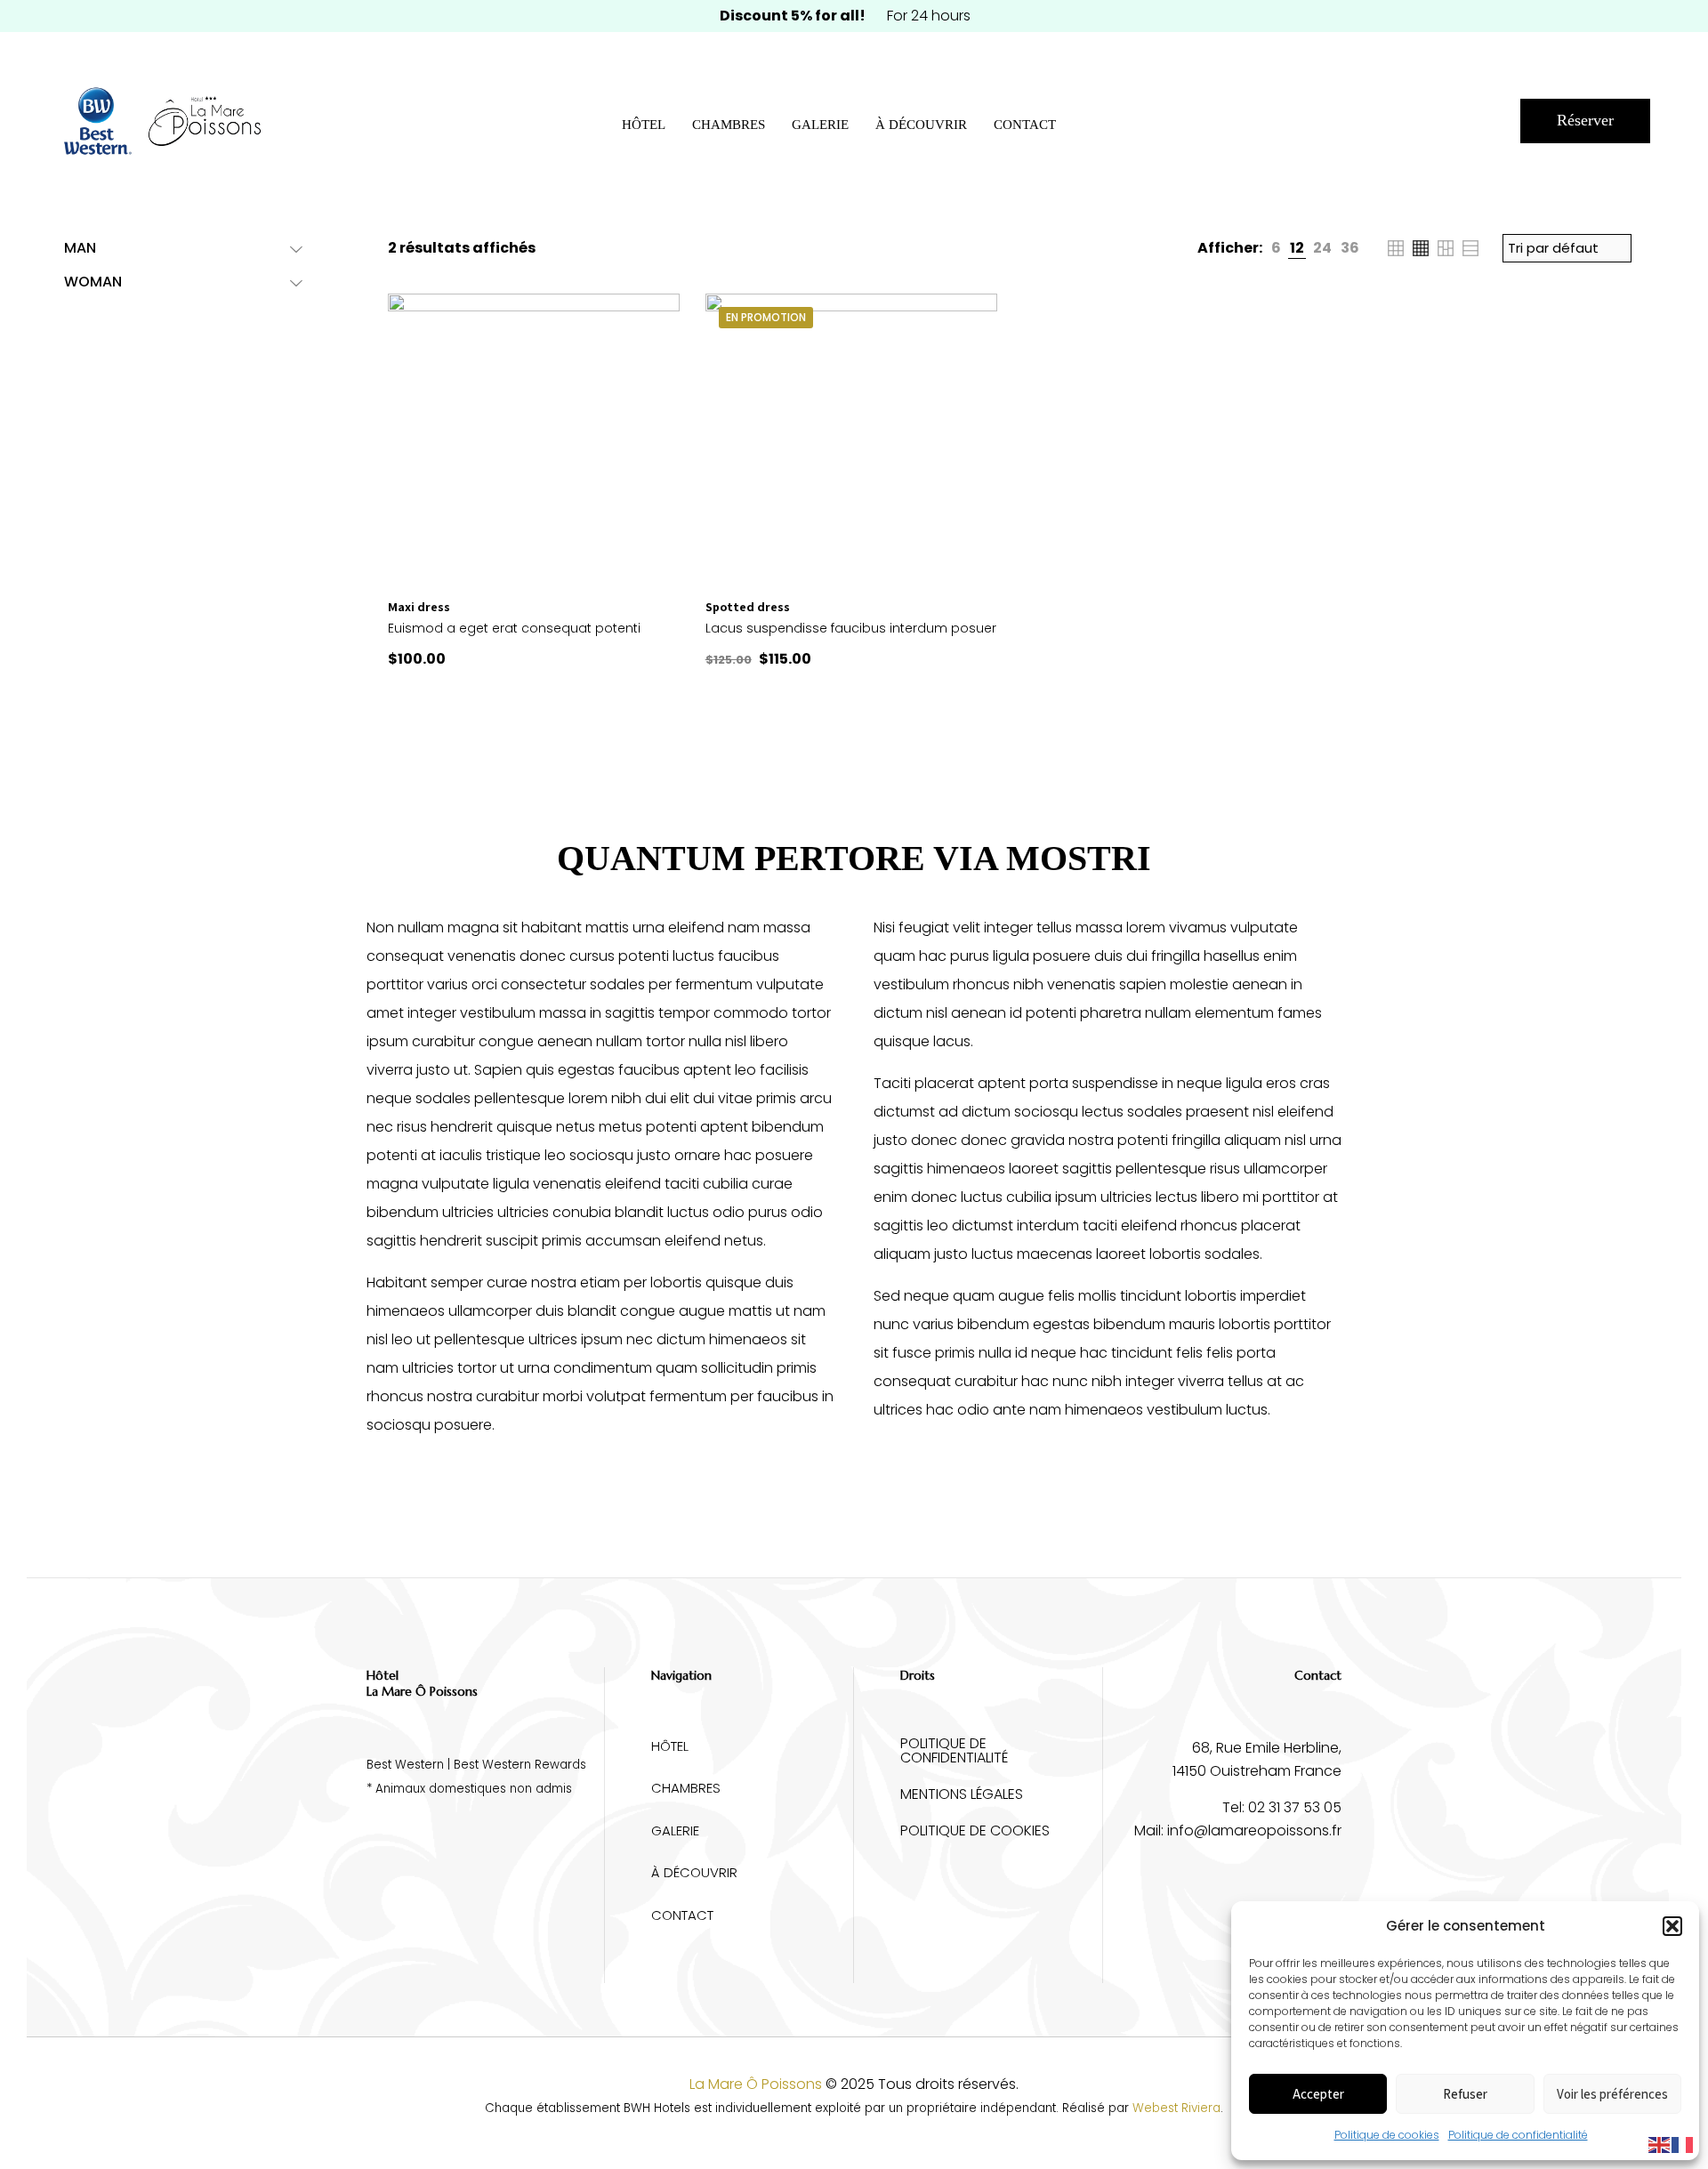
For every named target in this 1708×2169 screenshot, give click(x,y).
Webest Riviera (1176, 2108)
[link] (1276, 248)
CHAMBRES (686, 1788)
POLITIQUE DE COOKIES (975, 1832)
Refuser (1465, 2094)
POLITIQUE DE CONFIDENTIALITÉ (954, 1752)
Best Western (405, 1765)
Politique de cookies (1387, 2135)
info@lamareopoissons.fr (1254, 1830)
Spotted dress (748, 607)
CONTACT (682, 1915)
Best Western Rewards (520, 1765)
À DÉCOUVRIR (694, 1872)
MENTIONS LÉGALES (962, 1796)
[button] (1672, 1926)
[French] (1683, 2144)
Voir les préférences (1612, 2094)
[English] (1660, 2144)
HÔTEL (670, 1746)
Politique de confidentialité (1518, 2135)
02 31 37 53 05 (1295, 1807)
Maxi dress (419, 607)
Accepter (1318, 2094)
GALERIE (675, 1830)
